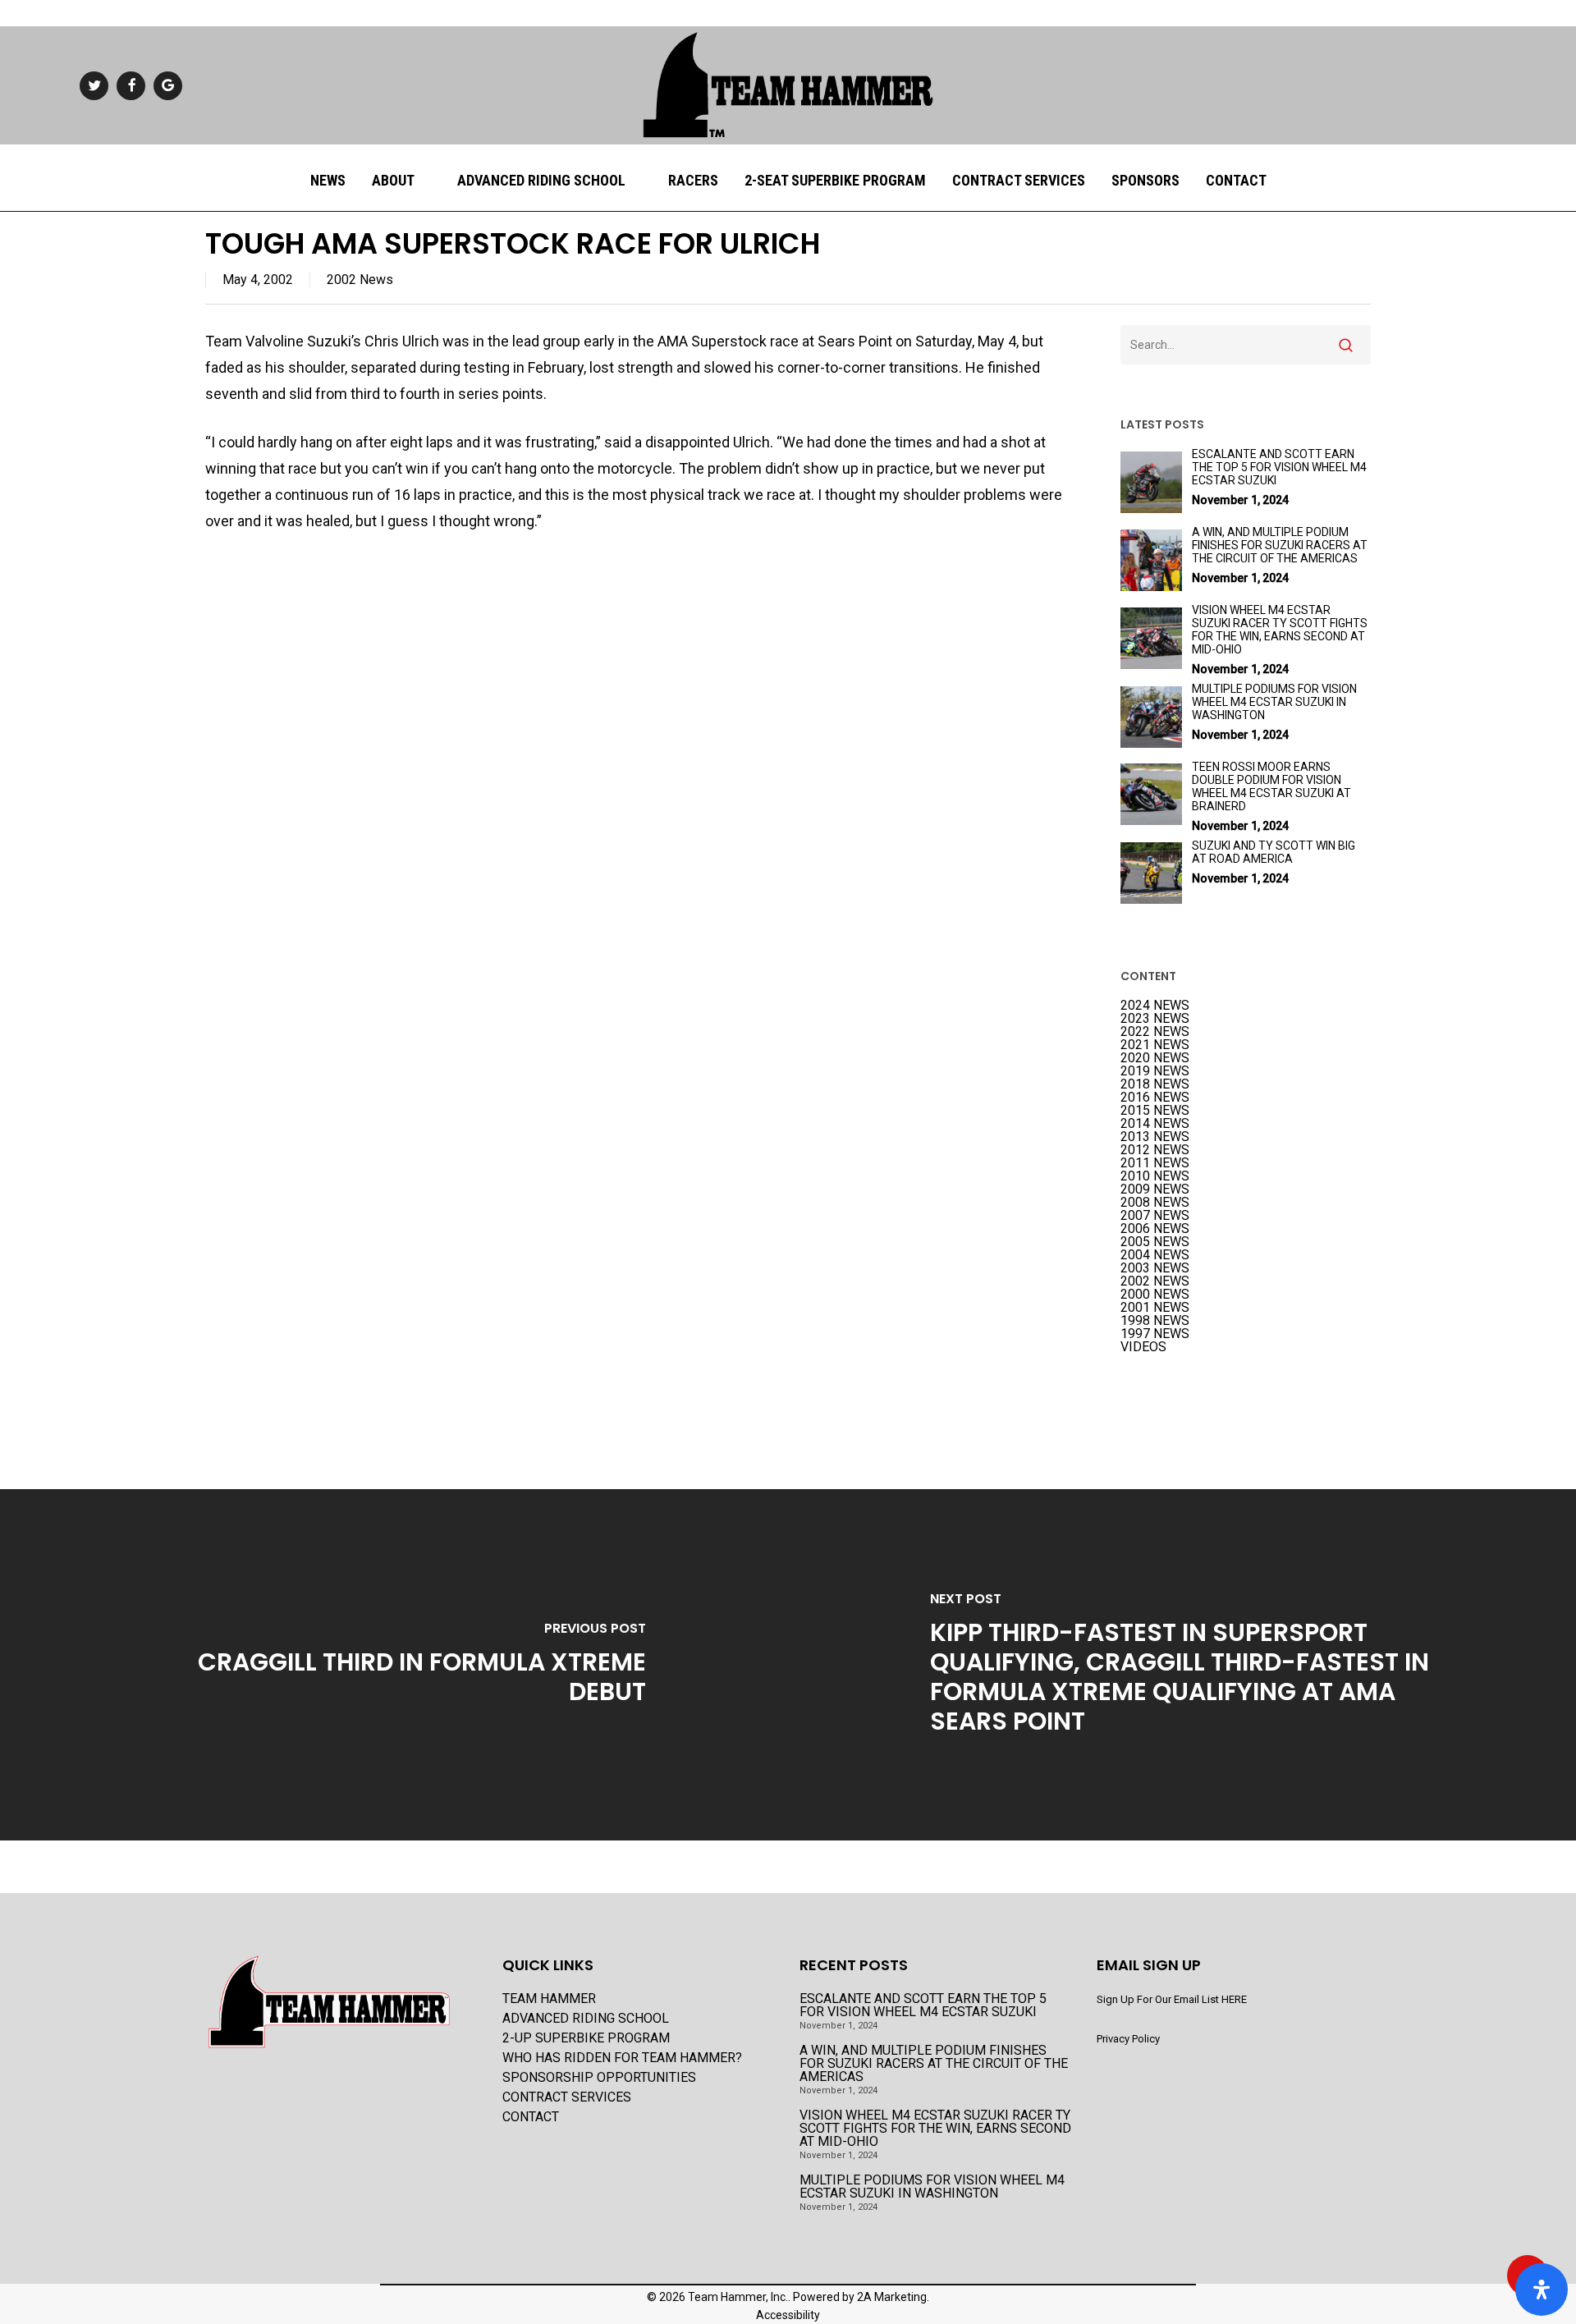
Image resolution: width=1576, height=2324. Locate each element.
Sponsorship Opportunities (599, 2078)
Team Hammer (549, 1999)
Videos (1143, 1347)
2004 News (1155, 1255)
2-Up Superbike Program (586, 2038)
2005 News (1155, 1242)
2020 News (1155, 1058)
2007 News (1155, 1216)
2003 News (1155, 1268)
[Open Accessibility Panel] (1542, 2290)
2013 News (1155, 1137)
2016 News (1155, 1098)
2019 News (1155, 1071)
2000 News (1155, 1295)
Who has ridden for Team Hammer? (622, 2058)
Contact (531, 2117)
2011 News (1155, 1163)
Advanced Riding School (586, 2019)
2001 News (1155, 1308)
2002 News (360, 280)
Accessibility (788, 2315)
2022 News (1155, 1032)
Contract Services (567, 2097)
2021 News (1155, 1045)
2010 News (1155, 1176)
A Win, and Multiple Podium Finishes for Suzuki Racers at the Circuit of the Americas (934, 2064)
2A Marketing (892, 2297)
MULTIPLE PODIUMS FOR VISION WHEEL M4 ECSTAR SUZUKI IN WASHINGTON (932, 2187)
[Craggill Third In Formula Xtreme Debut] (394, 1664)
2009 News (1155, 1190)
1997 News (1155, 1334)
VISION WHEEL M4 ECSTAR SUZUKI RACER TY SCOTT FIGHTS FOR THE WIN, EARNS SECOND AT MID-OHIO (935, 2129)
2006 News (1155, 1229)
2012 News (1155, 1150)
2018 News (1155, 1084)
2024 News (1155, 1006)
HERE (1234, 1999)
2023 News (1155, 1019)
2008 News (1155, 1203)
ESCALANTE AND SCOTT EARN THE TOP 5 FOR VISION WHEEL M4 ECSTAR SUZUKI (923, 2005)
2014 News (1155, 1124)
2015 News (1155, 1111)
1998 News (1155, 1321)
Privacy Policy (1128, 2039)
